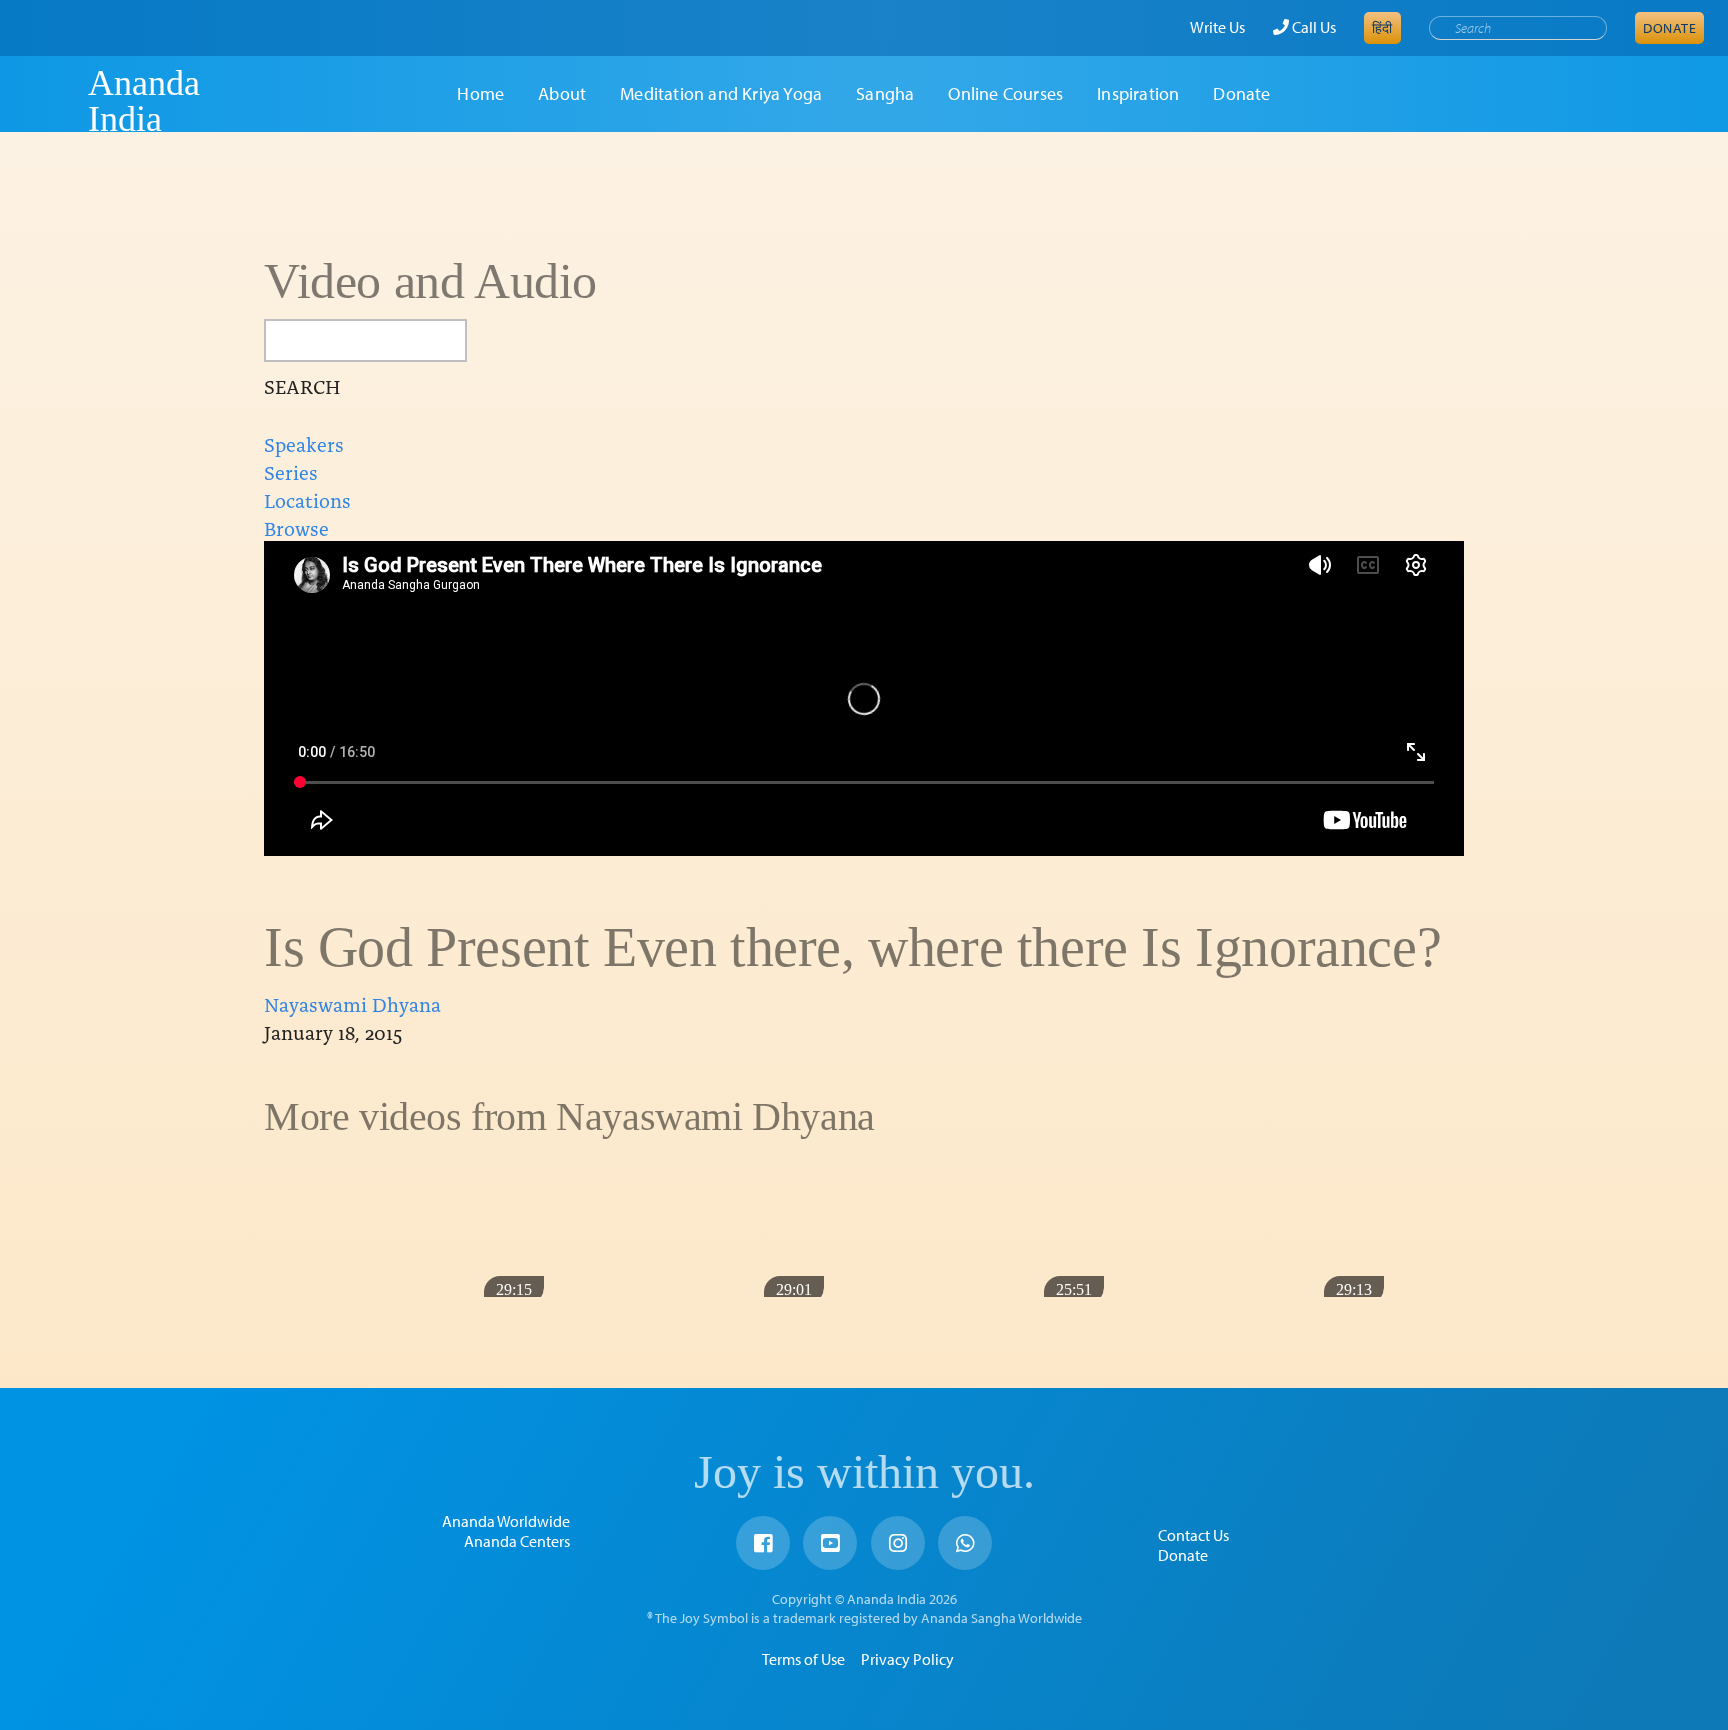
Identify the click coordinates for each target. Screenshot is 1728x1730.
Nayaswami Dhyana (352, 1003)
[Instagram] (898, 1543)
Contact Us (1193, 1535)
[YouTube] (830, 1543)
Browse (296, 527)
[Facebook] (763, 1543)
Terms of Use (803, 1659)
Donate (1669, 28)
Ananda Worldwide (506, 1521)
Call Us (1312, 27)
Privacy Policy (907, 1659)
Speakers (304, 443)
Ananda (53, 101)
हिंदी (1382, 28)
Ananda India (144, 101)
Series (291, 471)
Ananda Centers (517, 1541)
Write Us (1217, 27)
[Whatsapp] (965, 1543)
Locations (307, 499)
